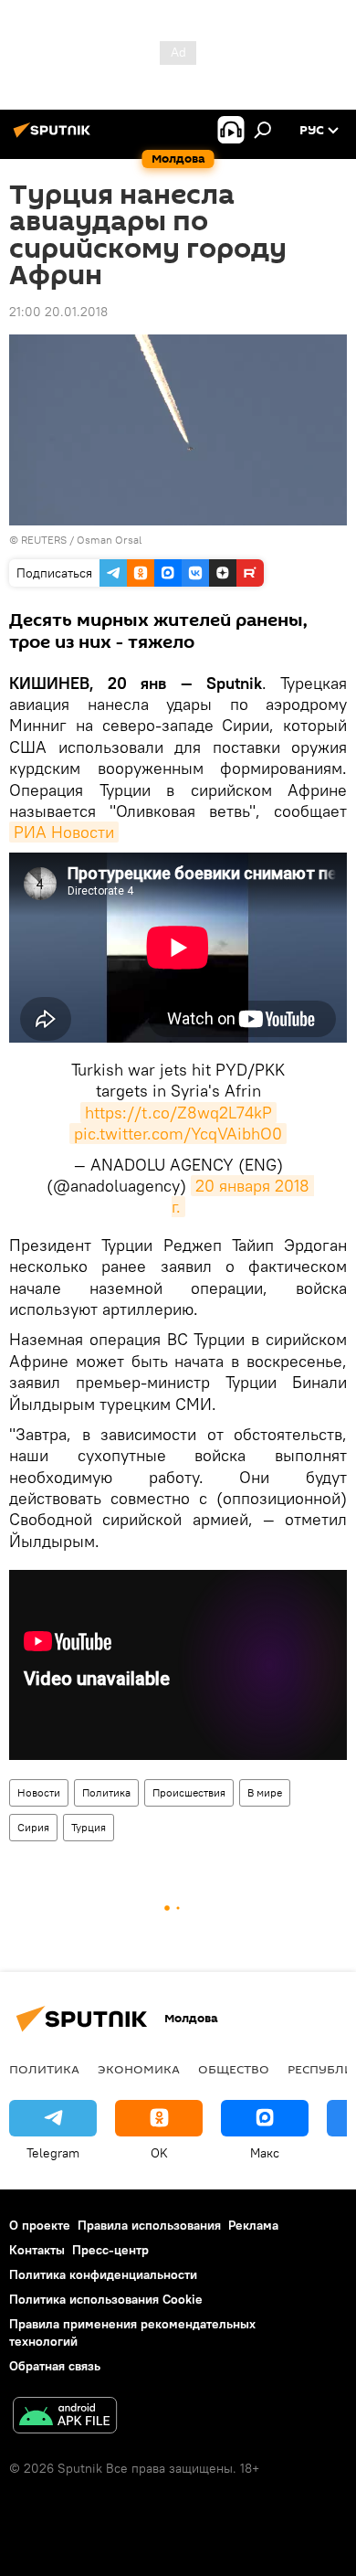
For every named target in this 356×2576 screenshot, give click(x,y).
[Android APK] (65, 2417)
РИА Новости (64, 832)
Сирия (33, 1827)
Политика (106, 1792)
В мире (265, 1792)
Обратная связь (55, 2366)
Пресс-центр (110, 2250)
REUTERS (44, 540)
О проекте (40, 2225)
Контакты (37, 2250)
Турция (89, 1827)
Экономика (139, 2069)
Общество (234, 2069)
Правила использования (149, 2225)
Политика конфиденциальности (103, 2274)
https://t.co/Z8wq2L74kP (178, 1113)
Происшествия (189, 1792)
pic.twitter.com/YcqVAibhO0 (178, 1134)
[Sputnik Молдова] (55, 137)
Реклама (253, 2225)
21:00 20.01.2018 (58, 312)
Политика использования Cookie (106, 2299)
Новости (39, 1792)
